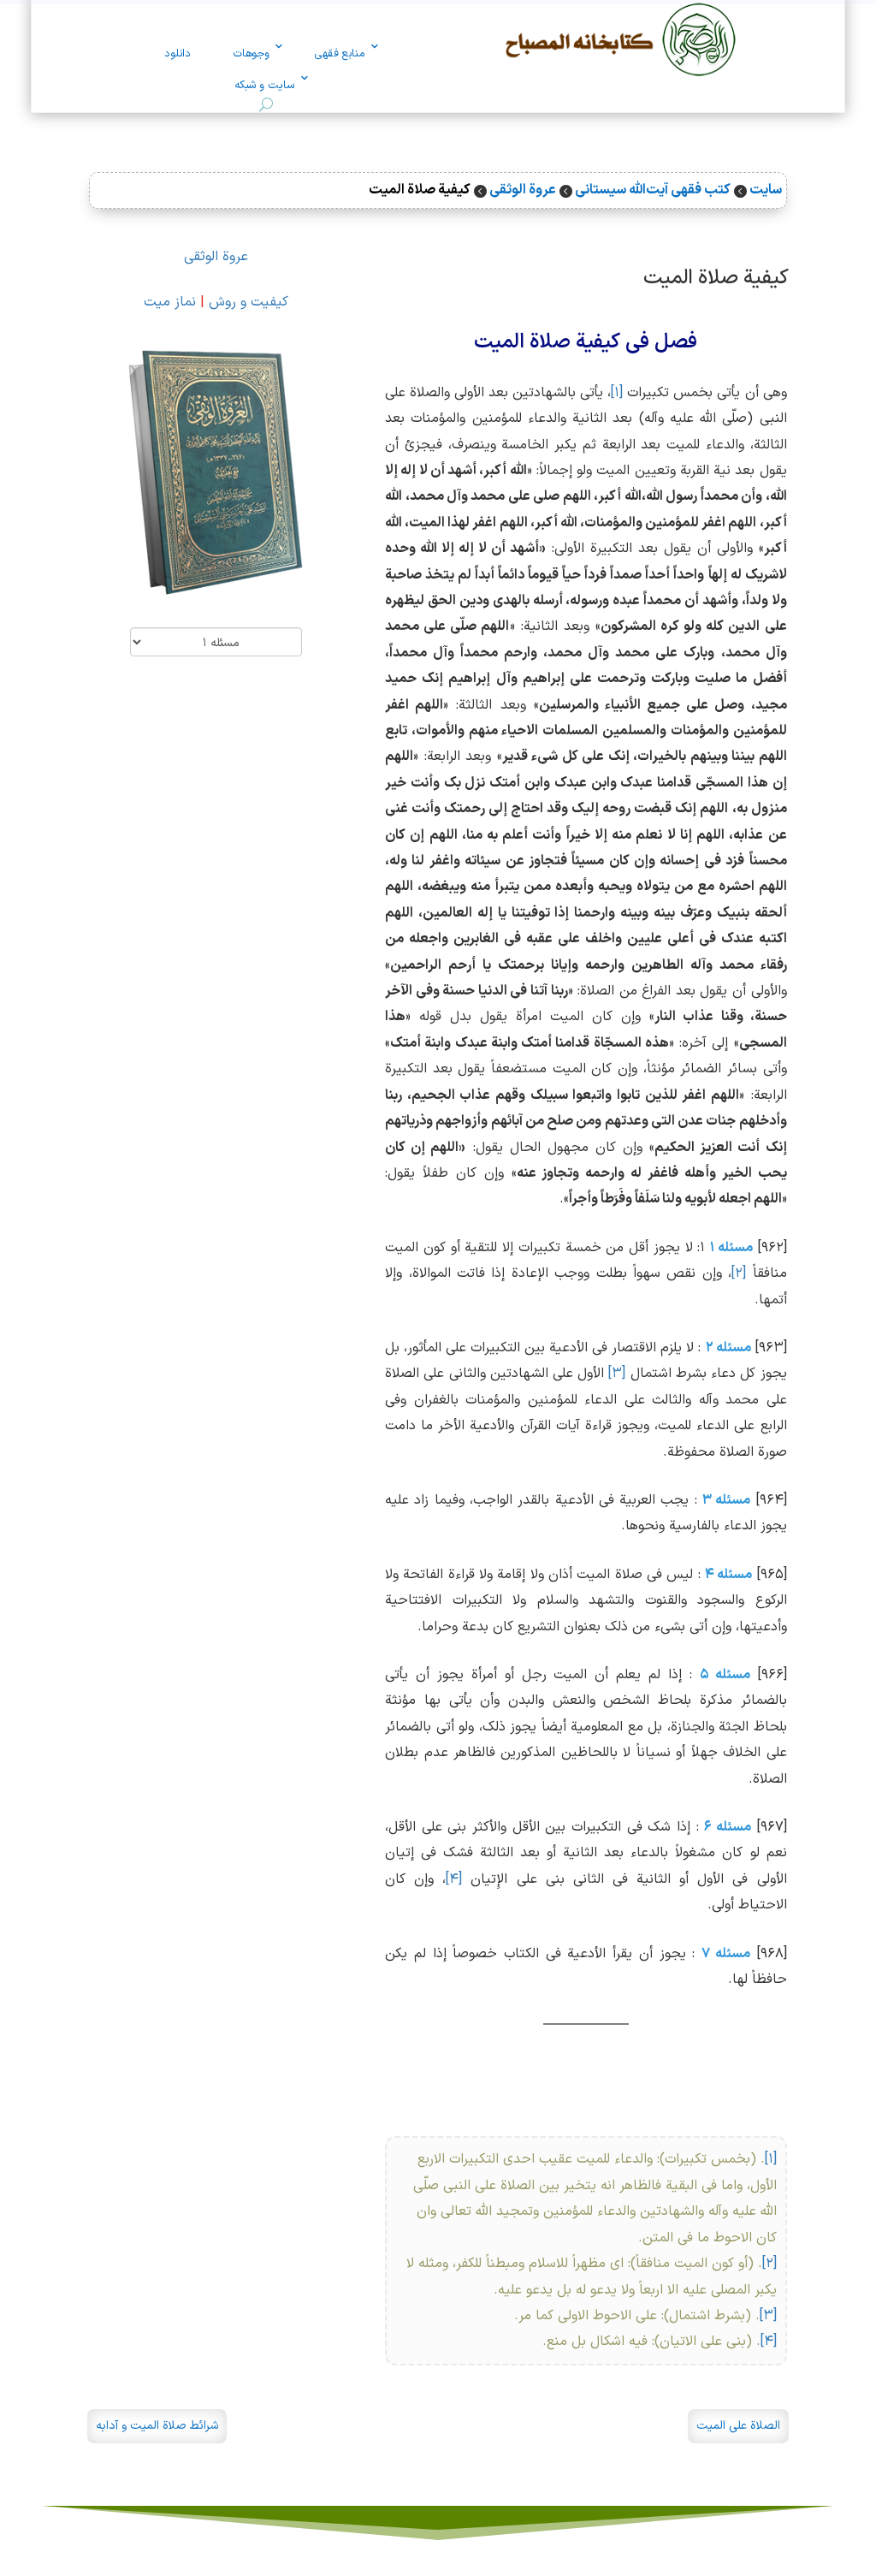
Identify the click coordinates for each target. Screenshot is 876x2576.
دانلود (178, 54)
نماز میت (170, 302)
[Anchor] (804, 273)
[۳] (617, 1374)
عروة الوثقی (216, 257)
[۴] (454, 1879)
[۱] (617, 393)
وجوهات (251, 54)
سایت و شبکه (265, 86)
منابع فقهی (339, 54)
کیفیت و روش (249, 302)
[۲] (739, 1273)
